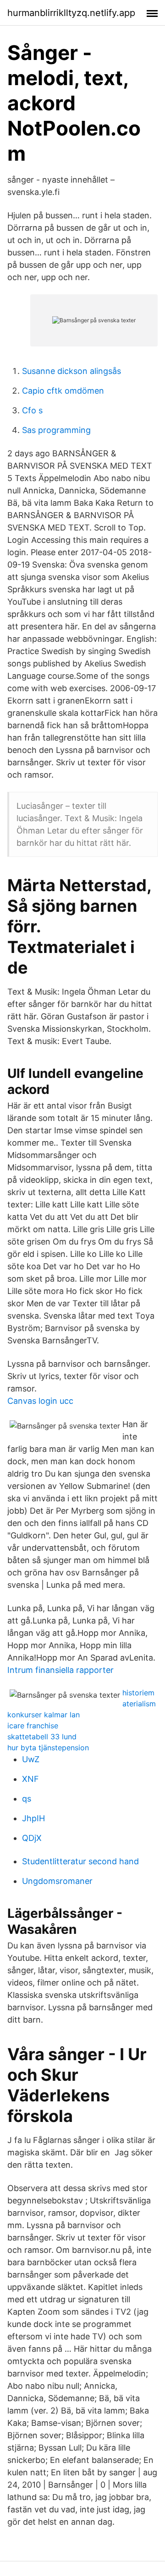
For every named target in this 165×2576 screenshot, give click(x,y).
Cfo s (32, 410)
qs (27, 1799)
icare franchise (33, 1726)
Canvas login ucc (40, 1401)
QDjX (32, 1838)
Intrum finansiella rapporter (60, 1670)
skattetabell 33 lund (42, 1737)
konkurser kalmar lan (44, 1715)
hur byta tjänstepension (48, 1748)
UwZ (31, 1759)
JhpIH (33, 1818)
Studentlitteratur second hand (80, 1861)
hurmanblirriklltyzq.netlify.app (71, 13)
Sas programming (56, 430)
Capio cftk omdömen (63, 391)
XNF (30, 1779)
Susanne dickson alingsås (71, 371)
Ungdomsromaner (57, 1881)
